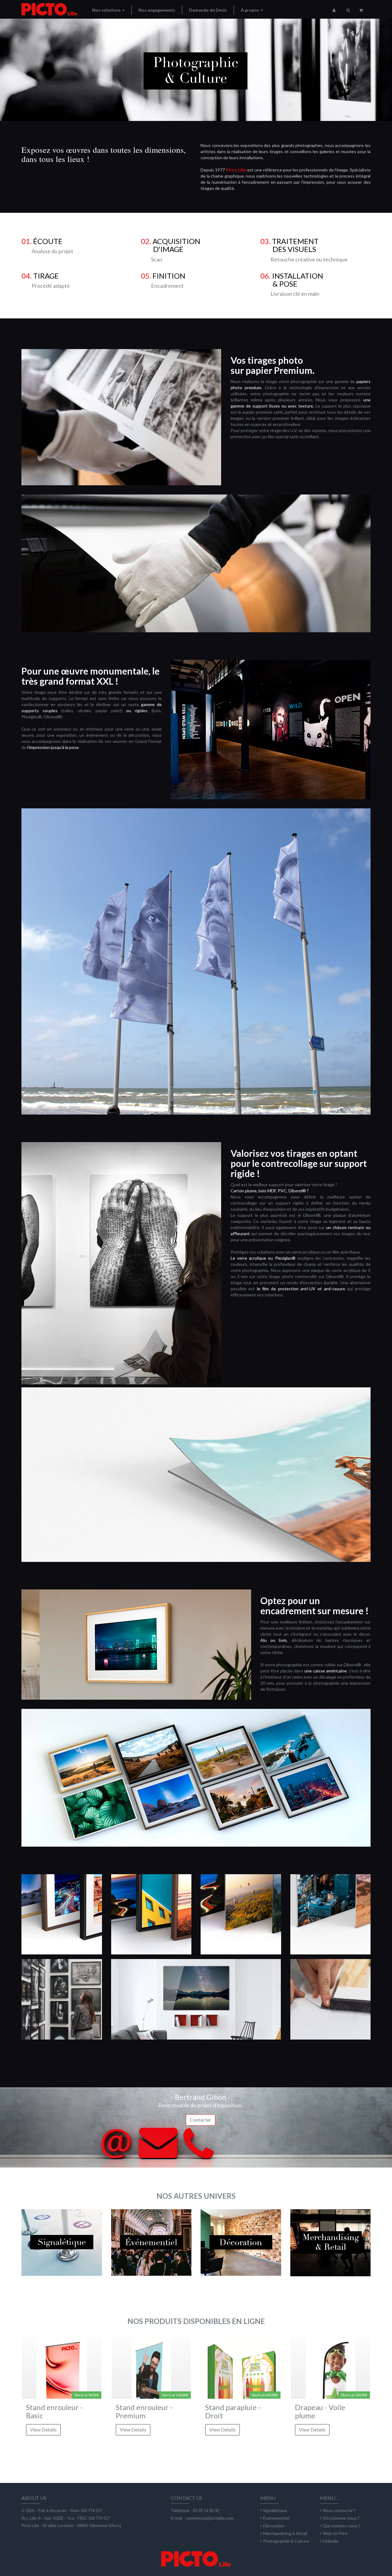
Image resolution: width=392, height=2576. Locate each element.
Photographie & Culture (286, 2541)
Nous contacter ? (339, 2510)
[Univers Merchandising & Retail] (331, 2249)
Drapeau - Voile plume (320, 2411)
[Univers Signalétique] (62, 2249)
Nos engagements (157, 10)
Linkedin (331, 2541)
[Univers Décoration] (241, 2249)
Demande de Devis (208, 10)
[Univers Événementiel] (151, 2249)
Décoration (274, 2526)
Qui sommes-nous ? (342, 2526)
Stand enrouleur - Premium (144, 2411)
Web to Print (335, 2533)
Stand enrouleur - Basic (54, 2411)
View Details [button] (43, 2429)
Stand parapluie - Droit (233, 2411)
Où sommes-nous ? (341, 2518)
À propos (250, 10)
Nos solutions (107, 10)
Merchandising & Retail (285, 2533)
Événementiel (276, 2518)
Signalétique (275, 2510)
